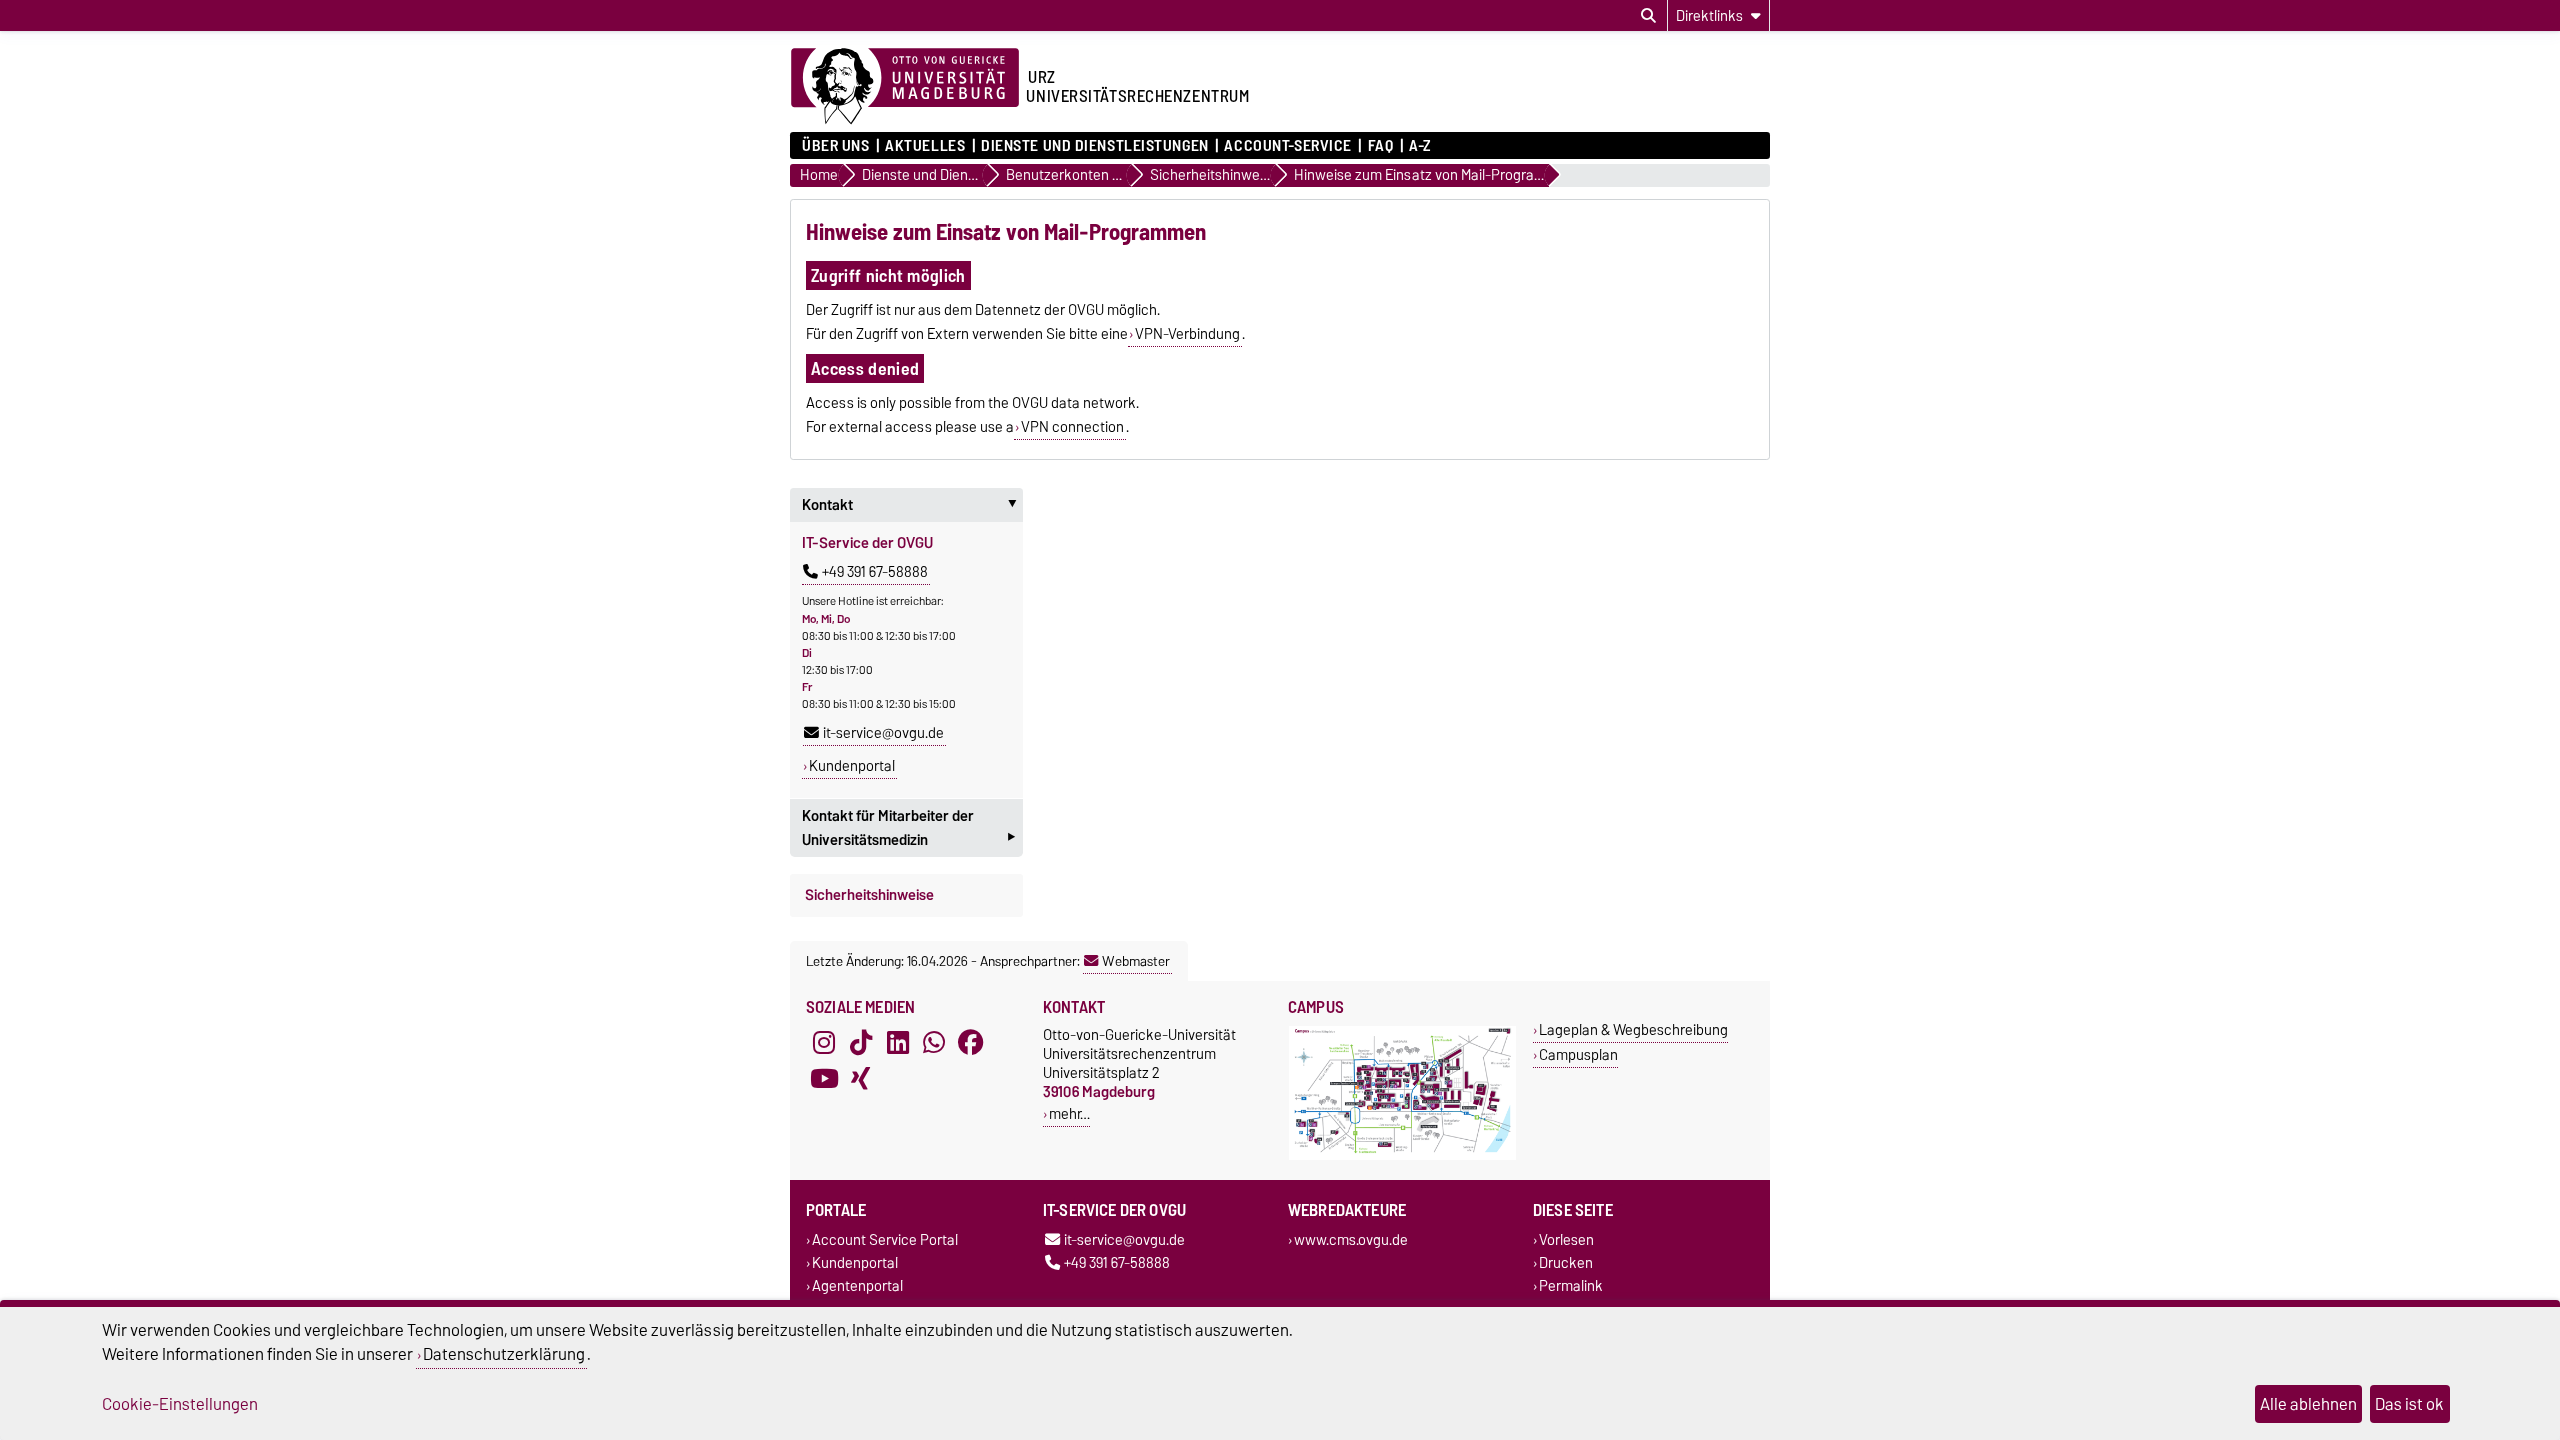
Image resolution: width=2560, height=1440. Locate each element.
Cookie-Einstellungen (180, 1404)
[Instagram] (824, 1043)
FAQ (1380, 146)
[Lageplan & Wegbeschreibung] (1402, 1155)
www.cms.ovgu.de (1351, 1239)
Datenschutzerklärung (504, 1354)
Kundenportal (852, 766)
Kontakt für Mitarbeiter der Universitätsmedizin (908, 830)
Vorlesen (1566, 1239)
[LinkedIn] (898, 1043)
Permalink (1571, 1285)
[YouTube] (824, 1079)
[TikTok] (861, 1043)
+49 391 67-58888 (875, 572)
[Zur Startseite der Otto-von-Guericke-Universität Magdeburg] (905, 87)
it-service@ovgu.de (883, 733)
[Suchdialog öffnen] (1648, 16)
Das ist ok (2409, 1404)
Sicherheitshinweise (869, 895)
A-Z (1420, 146)
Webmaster (1136, 961)
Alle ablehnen (2308, 1404)
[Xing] (861, 1079)
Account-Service (1287, 146)
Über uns (835, 146)
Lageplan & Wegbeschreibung (1633, 1029)
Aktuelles (925, 146)
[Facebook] (971, 1043)
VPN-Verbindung (1187, 334)
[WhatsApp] (934, 1043)
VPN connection (1072, 427)
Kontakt (912, 505)
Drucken (1566, 1262)
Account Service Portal (885, 1239)
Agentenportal (857, 1285)
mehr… (1069, 1113)
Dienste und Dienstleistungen (1095, 146)
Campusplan (1578, 1054)
